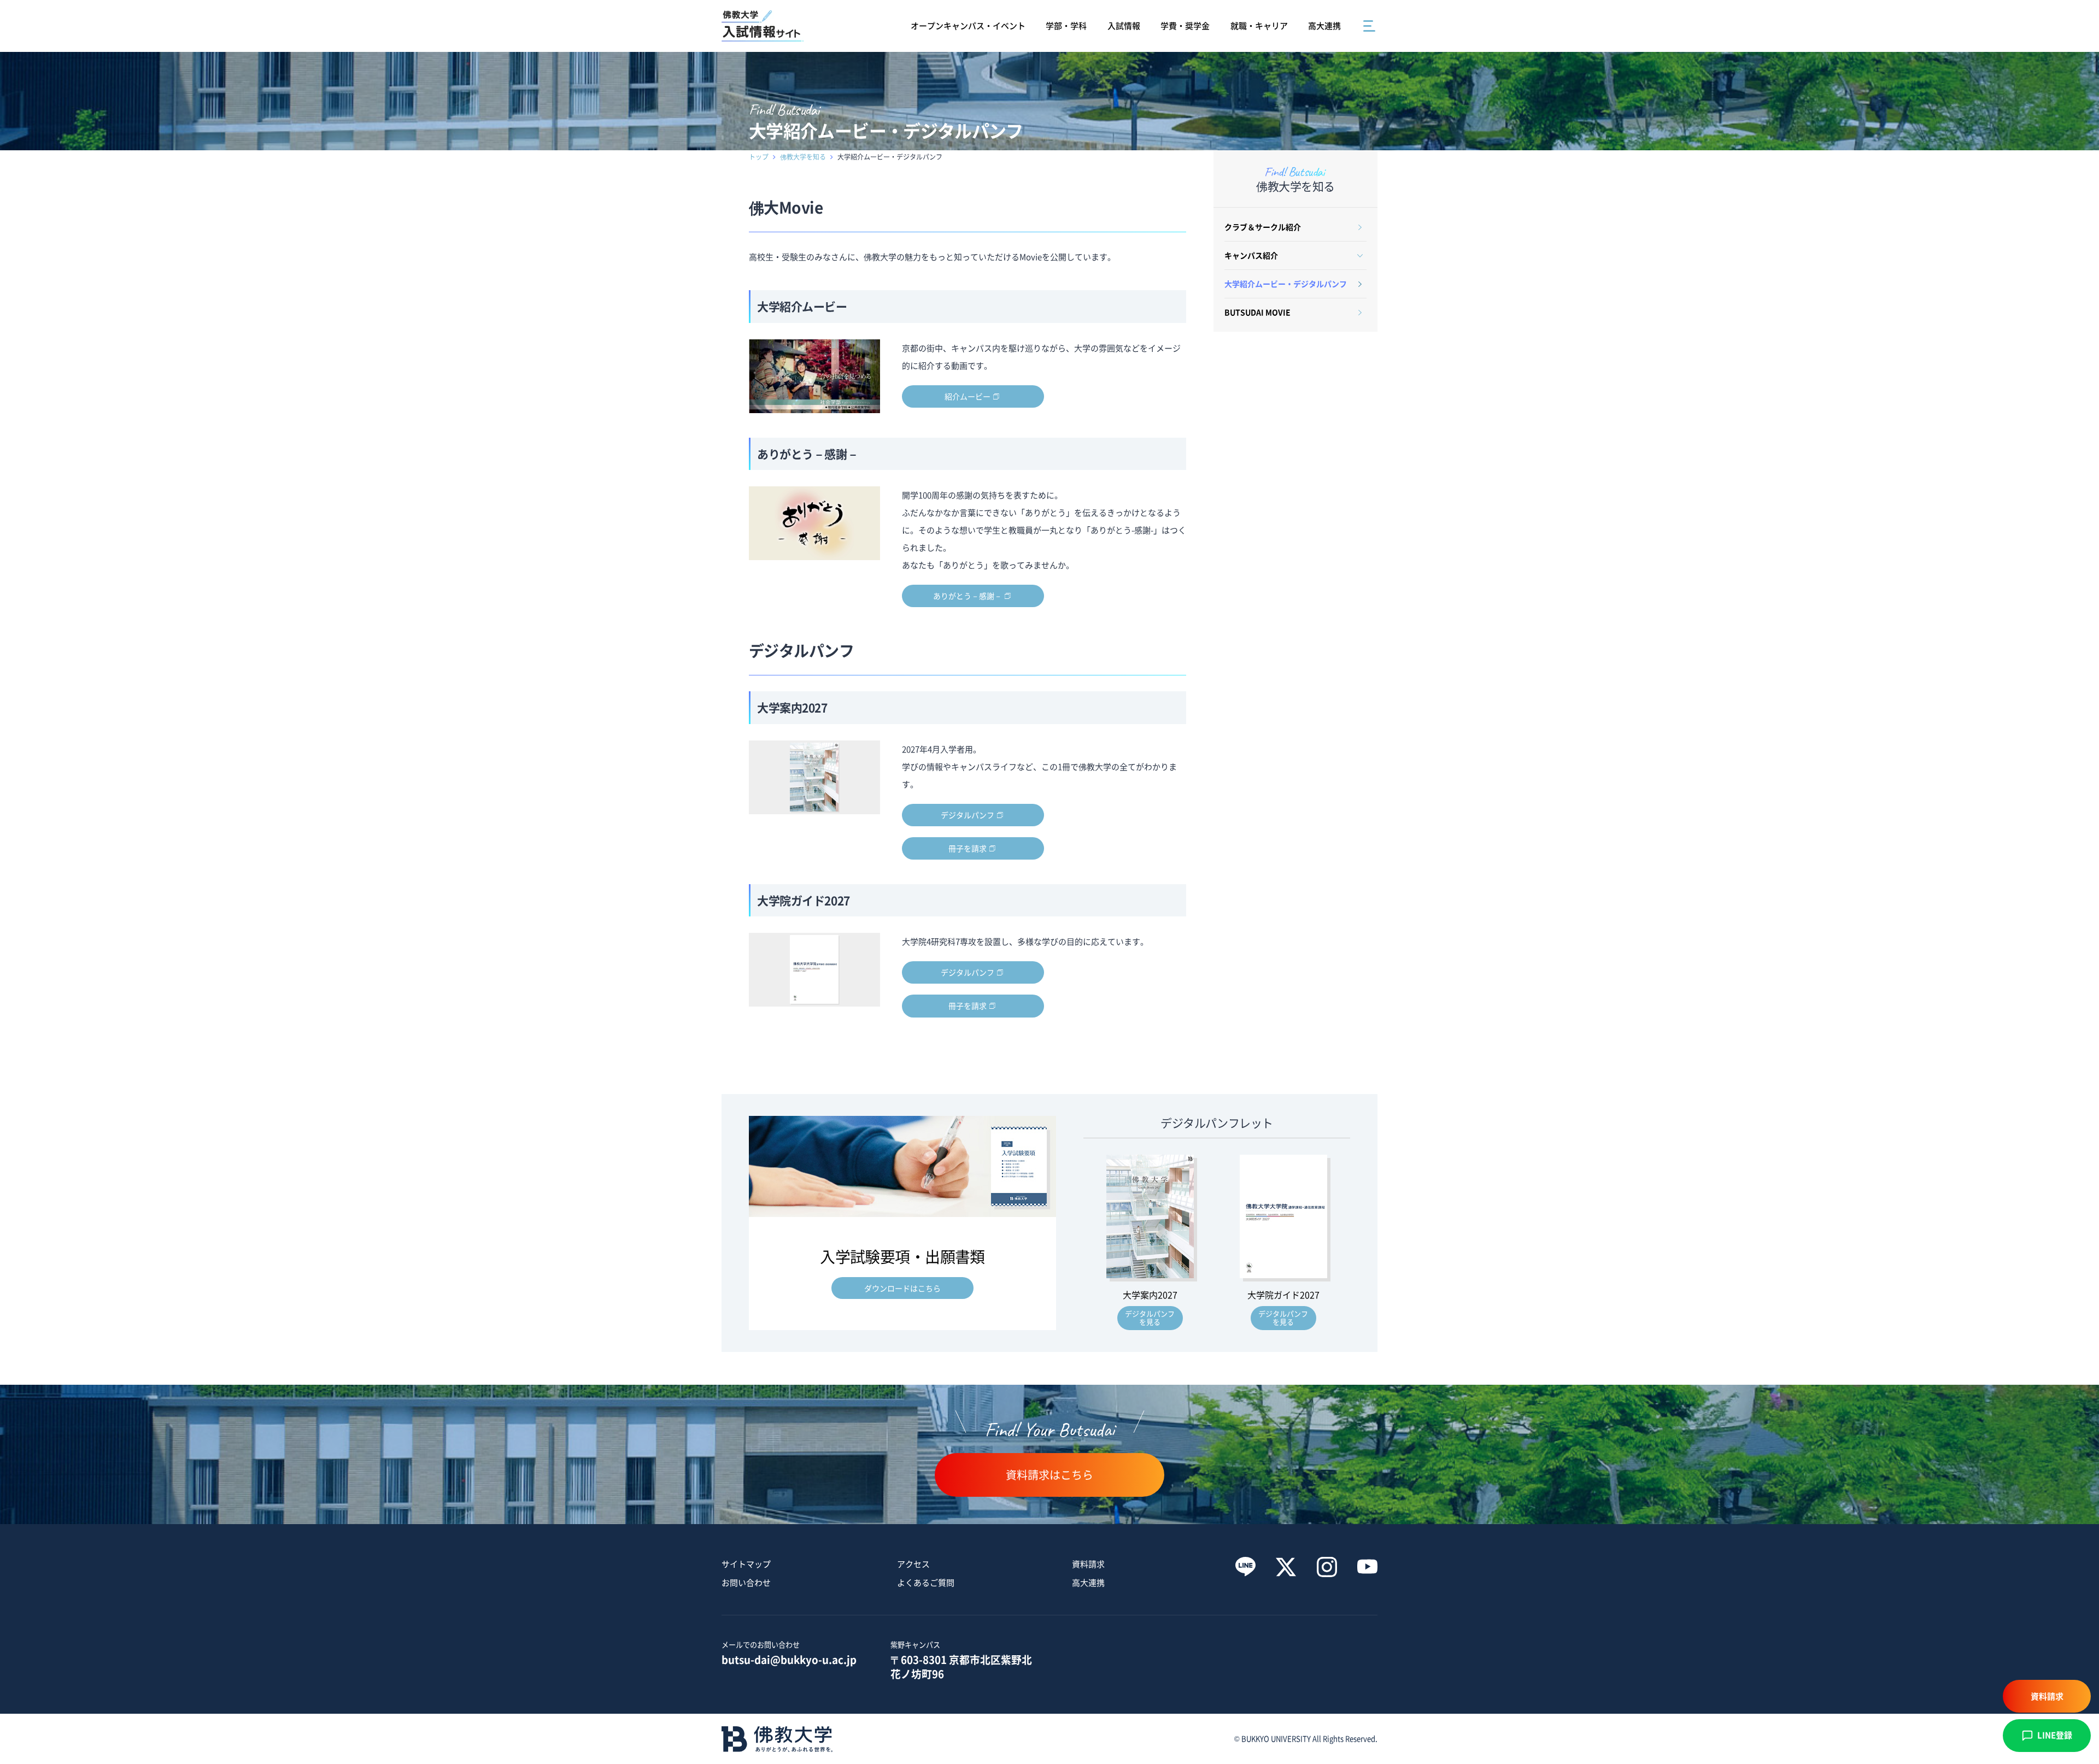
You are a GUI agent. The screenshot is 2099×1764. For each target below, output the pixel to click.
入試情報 (1124, 26)
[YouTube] (1367, 1567)
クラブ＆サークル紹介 (1263, 227)
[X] (1286, 1567)
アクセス (913, 1564)
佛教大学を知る (803, 157)
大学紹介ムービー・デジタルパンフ (1286, 284)
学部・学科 (1066, 26)
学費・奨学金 (1185, 26)
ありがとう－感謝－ (968, 596)
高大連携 (1324, 26)
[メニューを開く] (1370, 26)
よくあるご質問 (926, 1583)
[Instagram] (1327, 1567)
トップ (759, 157)
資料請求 (1088, 1564)
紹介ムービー (968, 396)
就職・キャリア (1259, 26)
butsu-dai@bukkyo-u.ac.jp (789, 1660)
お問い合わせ (746, 1583)
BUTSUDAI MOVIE (1257, 312)
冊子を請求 (968, 848)
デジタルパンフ (968, 815)
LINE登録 (2055, 1735)
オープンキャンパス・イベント (968, 26)
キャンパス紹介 (1251, 255)
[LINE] (1245, 1567)
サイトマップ (746, 1564)
